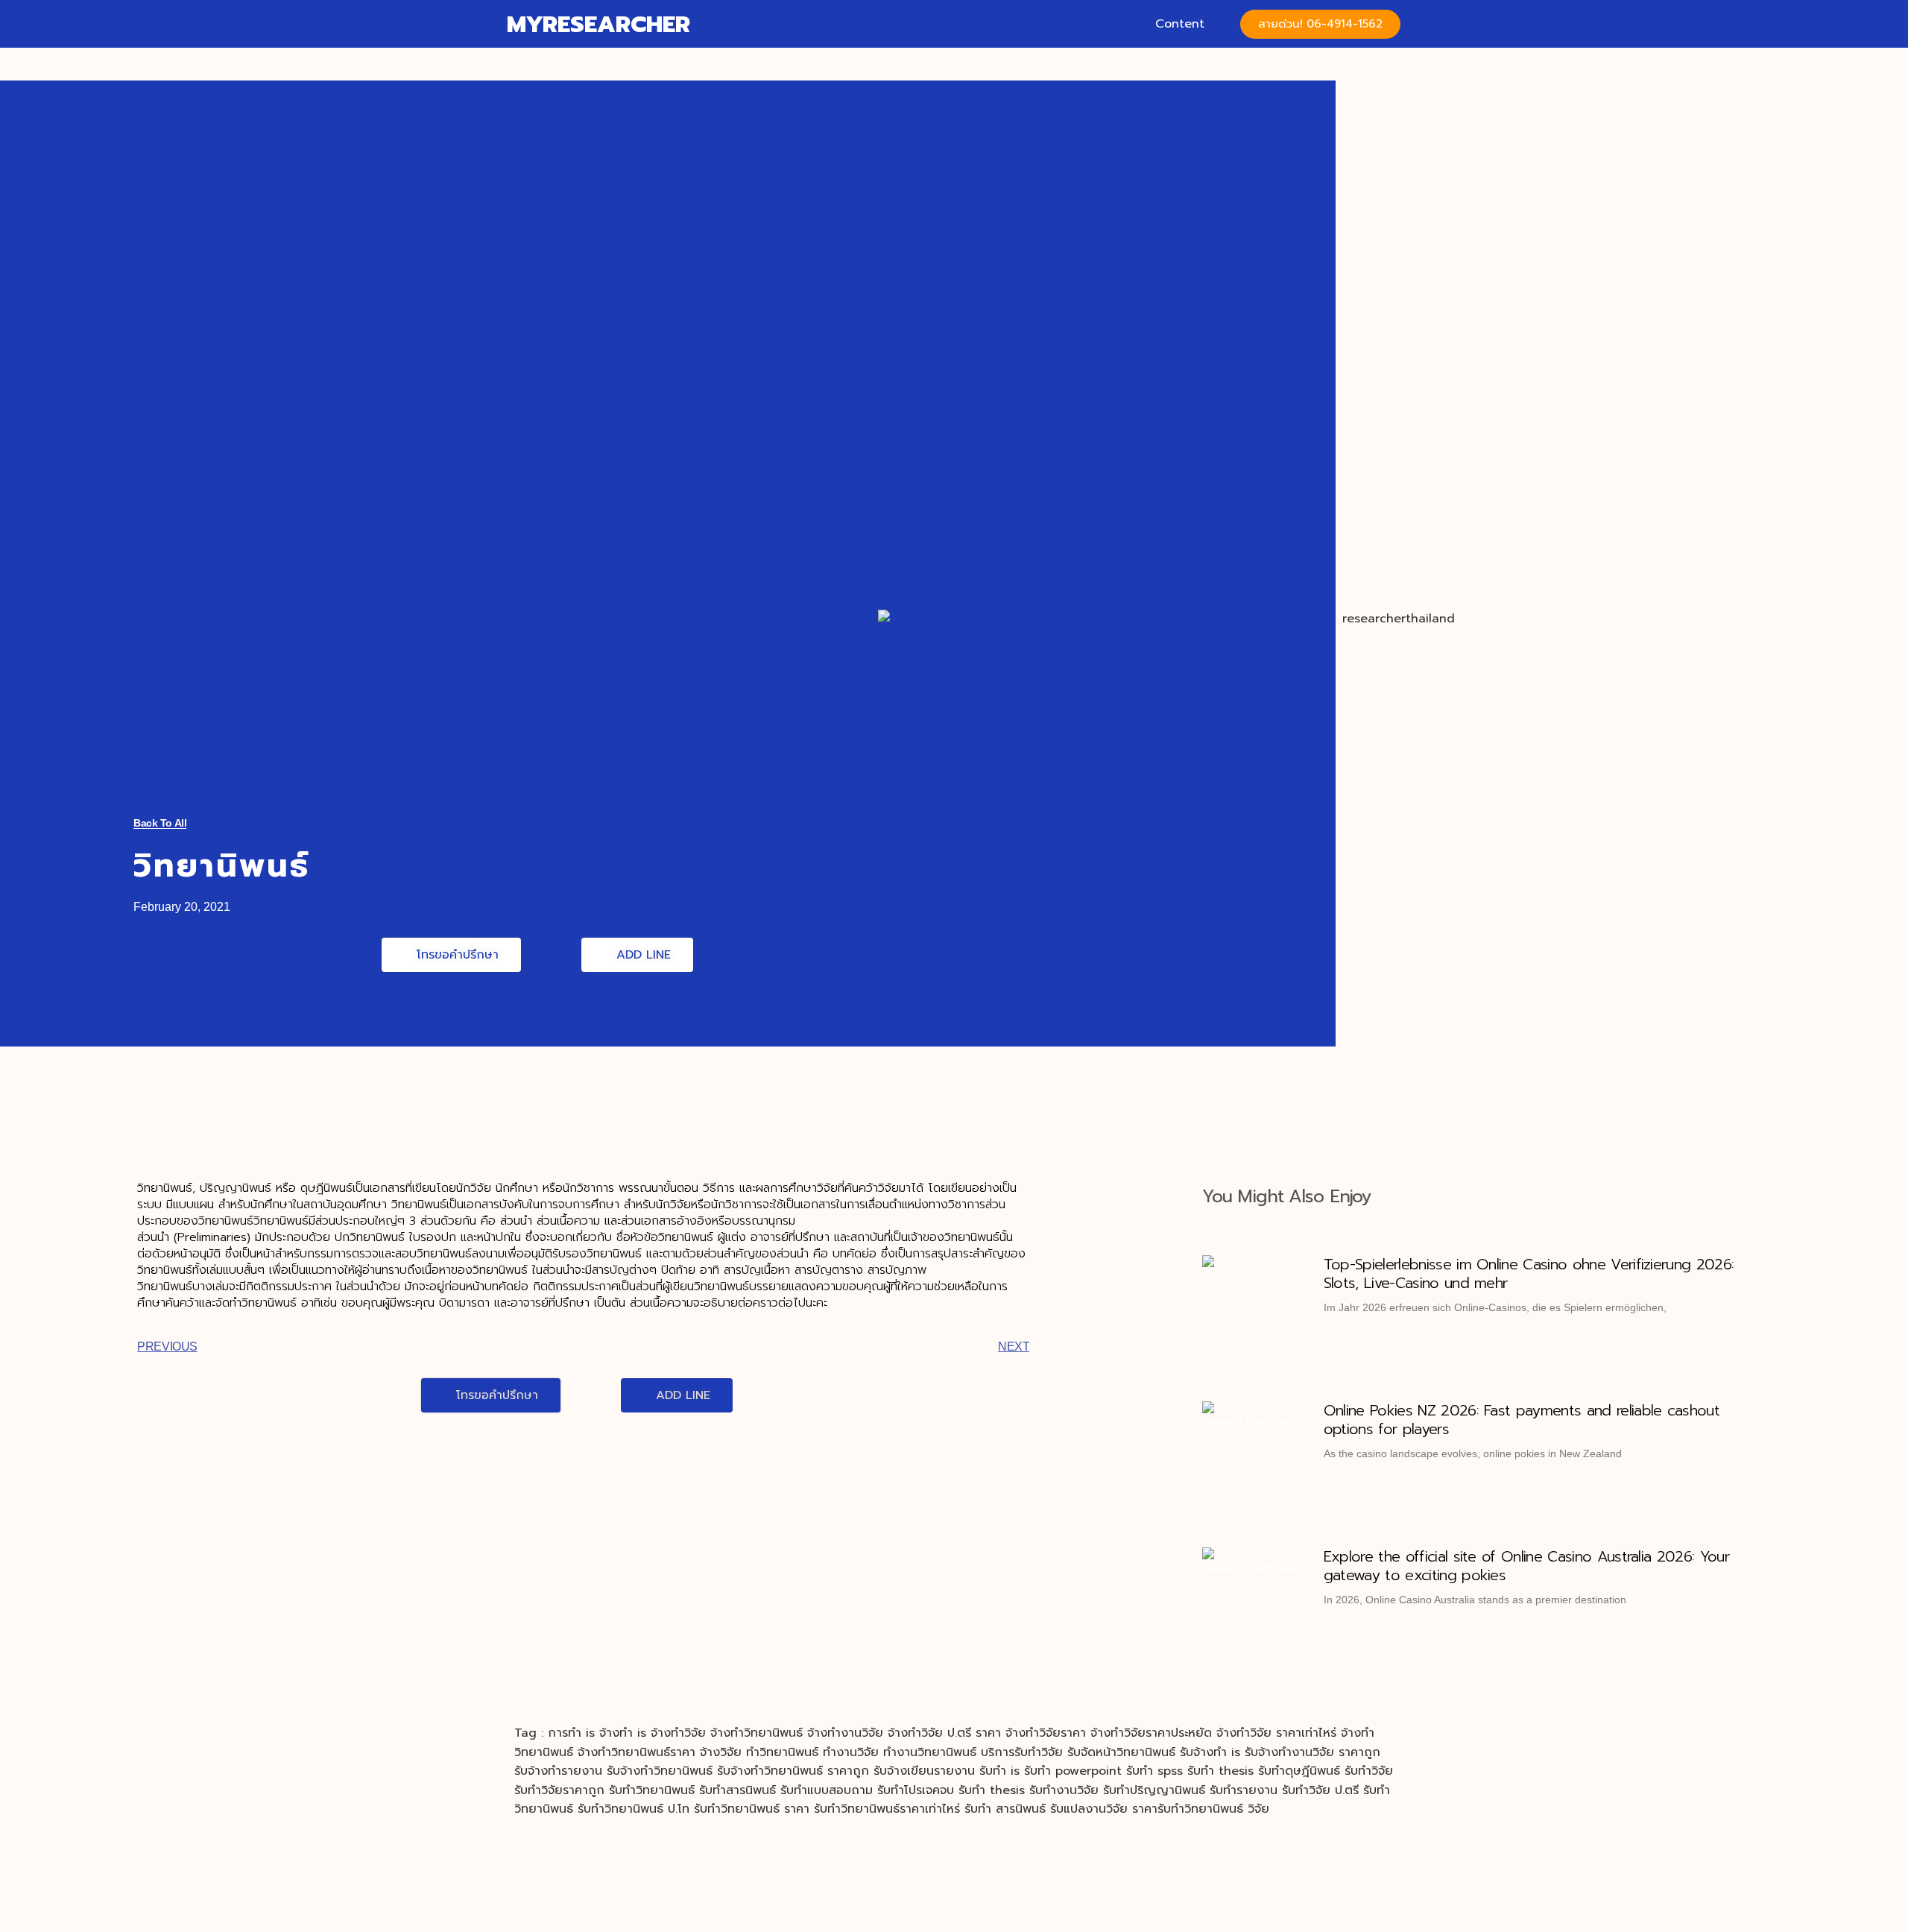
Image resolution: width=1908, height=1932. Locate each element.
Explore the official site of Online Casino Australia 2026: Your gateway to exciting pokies (1526, 1566)
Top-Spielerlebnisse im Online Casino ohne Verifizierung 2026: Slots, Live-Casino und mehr (1529, 1273)
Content (1180, 24)
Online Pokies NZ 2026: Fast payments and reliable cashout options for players (1522, 1420)
